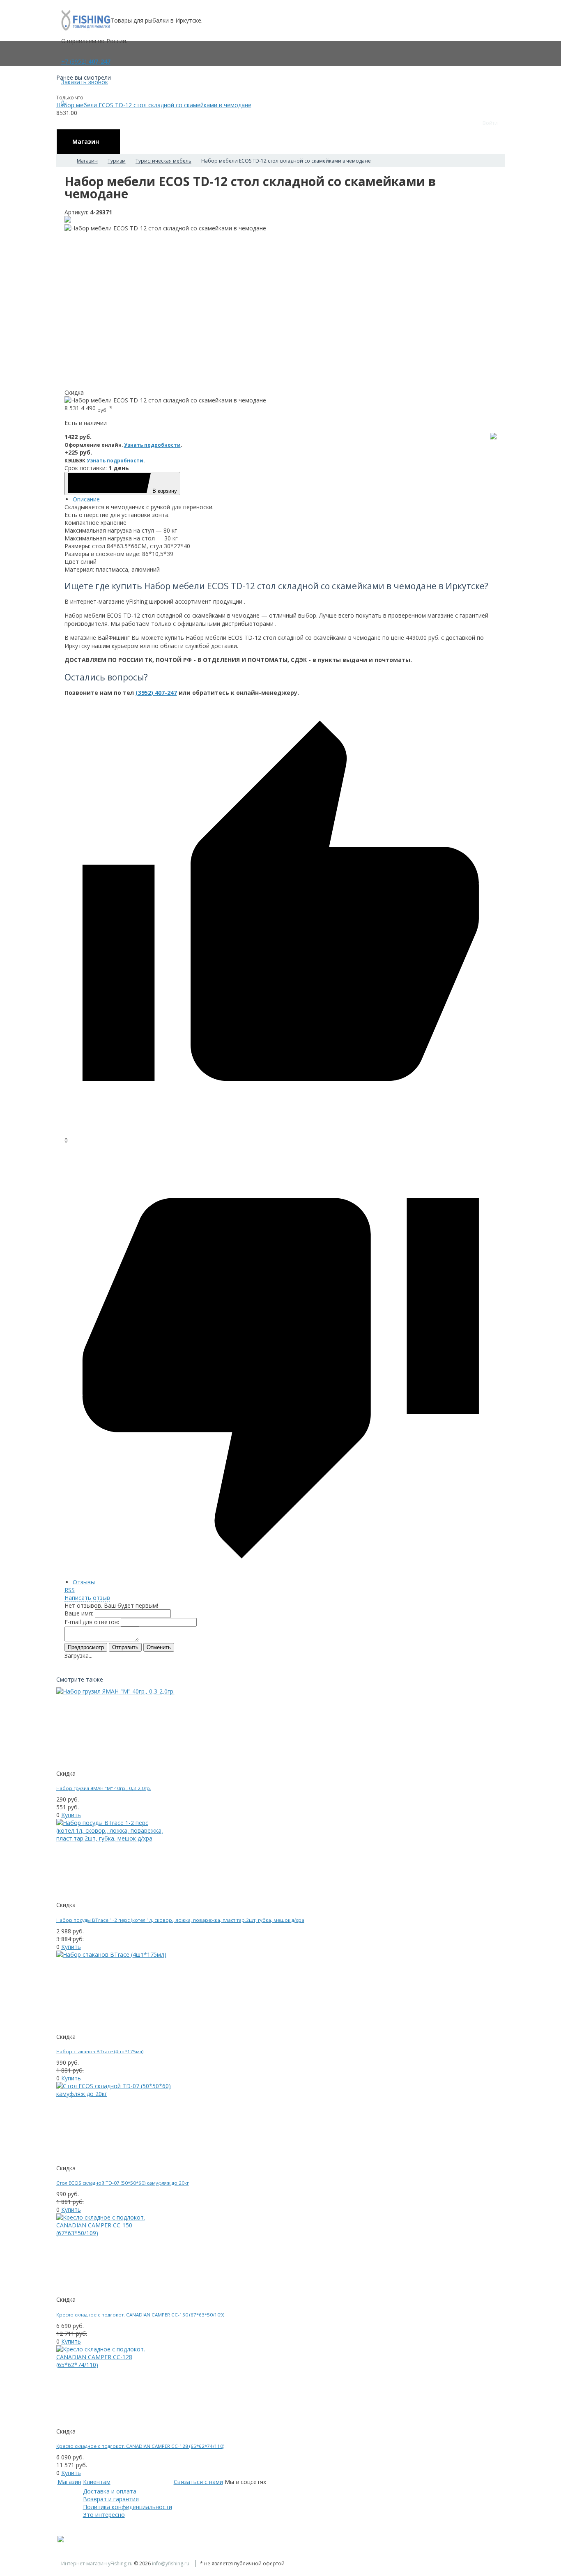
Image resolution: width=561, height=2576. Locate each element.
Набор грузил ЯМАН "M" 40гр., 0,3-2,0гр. (104, 1788)
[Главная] (64, 161)
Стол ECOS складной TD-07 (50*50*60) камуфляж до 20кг (123, 2183)
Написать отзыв (87, 1598)
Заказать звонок (85, 82)
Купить (71, 1815)
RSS (70, 1590)
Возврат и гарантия (111, 2499)
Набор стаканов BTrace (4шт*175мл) (100, 2051)
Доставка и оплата (110, 2491)
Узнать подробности (152, 445)
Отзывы (84, 1582)
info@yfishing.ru (171, 2563)
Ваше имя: (79, 1613)
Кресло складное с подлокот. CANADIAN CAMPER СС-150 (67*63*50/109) (140, 2315)
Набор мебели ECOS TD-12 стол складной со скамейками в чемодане (154, 105)
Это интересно (104, 2515)
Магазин (69, 2482)
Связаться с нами (198, 2482)
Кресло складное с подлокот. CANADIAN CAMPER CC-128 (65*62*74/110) (140, 2446)
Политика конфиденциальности (128, 2507)
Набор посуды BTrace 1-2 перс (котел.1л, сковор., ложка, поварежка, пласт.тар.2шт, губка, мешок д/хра (180, 1920)
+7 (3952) (86, 61)
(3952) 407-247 (156, 693)
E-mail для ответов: (92, 1622)
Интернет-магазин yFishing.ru (97, 2563)
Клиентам (97, 2482)
